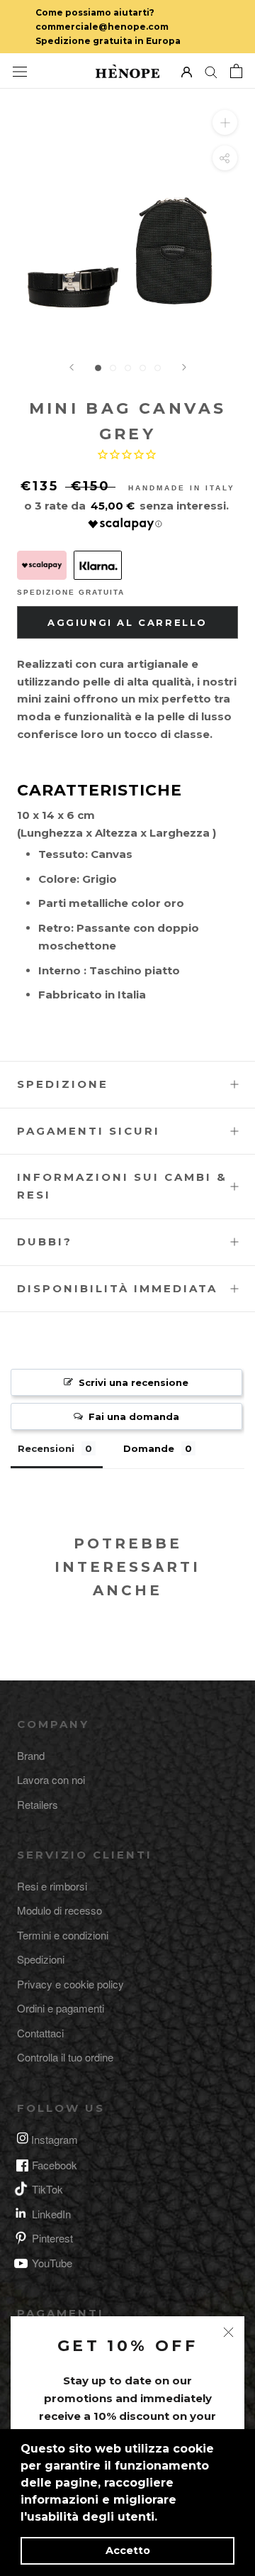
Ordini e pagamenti (61, 2008)
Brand (31, 1755)
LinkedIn (51, 2214)
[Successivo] (184, 367)
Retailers (38, 1804)
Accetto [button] (128, 2550)
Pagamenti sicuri (89, 1131)
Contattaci (40, 2033)
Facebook (55, 2165)
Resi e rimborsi (52, 1886)
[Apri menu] (20, 71)
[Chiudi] (228, 2332)
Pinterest (52, 2238)
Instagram (55, 2139)
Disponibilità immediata (117, 1288)
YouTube (52, 2263)
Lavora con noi (51, 1779)
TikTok (47, 2189)
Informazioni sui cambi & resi (122, 1186)
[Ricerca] (211, 71)
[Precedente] (72, 367)
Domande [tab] (149, 1448)
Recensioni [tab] (46, 1448)
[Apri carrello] (236, 71)
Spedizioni (41, 1959)
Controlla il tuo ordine (65, 2057)
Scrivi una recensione (134, 1382)
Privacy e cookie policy (70, 1984)
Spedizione (63, 1084)
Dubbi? (45, 1242)
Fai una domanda (134, 1416)
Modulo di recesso (59, 1910)
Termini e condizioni (63, 1935)
